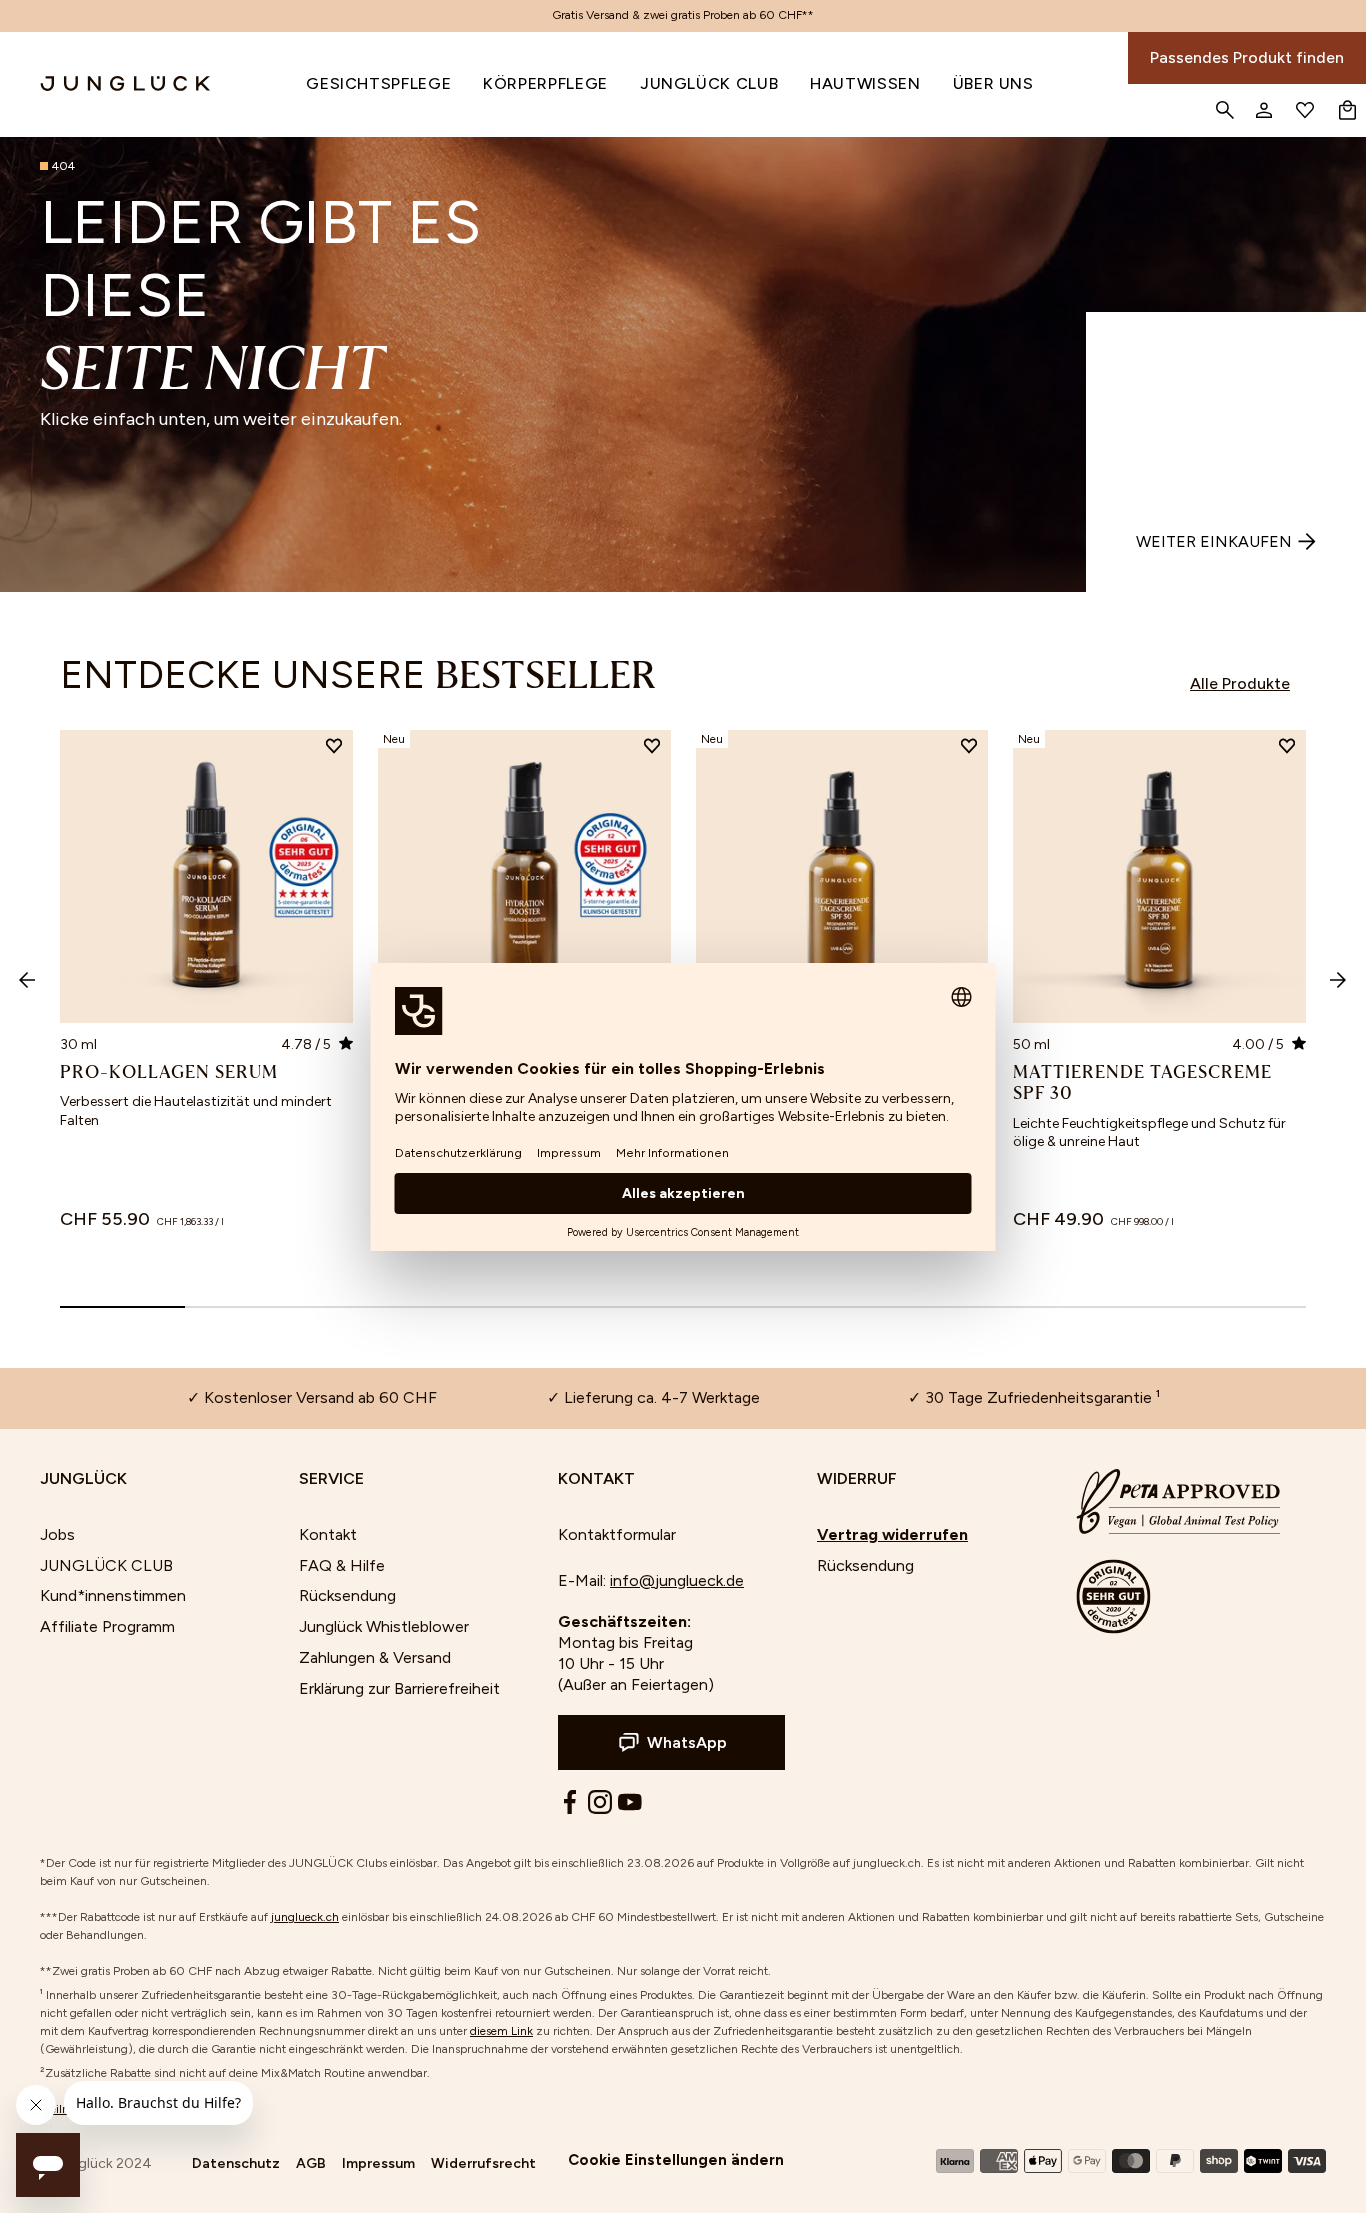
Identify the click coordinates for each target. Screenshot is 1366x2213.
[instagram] (600, 1802)
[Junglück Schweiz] (106, 84)
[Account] (1263, 110)
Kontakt (328, 1534)
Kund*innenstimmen (113, 1595)
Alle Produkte (1240, 683)
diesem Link (501, 2031)
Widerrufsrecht (483, 2163)
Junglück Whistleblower (384, 1626)
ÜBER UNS (993, 83)
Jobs (57, 1534)
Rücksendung (347, 1595)
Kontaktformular (617, 1534)
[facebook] (570, 1802)
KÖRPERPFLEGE (545, 83)
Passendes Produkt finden (1247, 57)
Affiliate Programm (107, 1626)
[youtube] (630, 1802)
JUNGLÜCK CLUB (709, 83)
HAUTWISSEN (865, 83)
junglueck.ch (305, 1917)
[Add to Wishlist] (334, 749)
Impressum (378, 2163)
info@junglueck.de (677, 1580)
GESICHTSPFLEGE (378, 83)
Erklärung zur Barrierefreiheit (399, 1688)
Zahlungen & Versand (375, 1657)
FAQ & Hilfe (342, 1565)
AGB (311, 2163)
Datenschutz (236, 2163)
